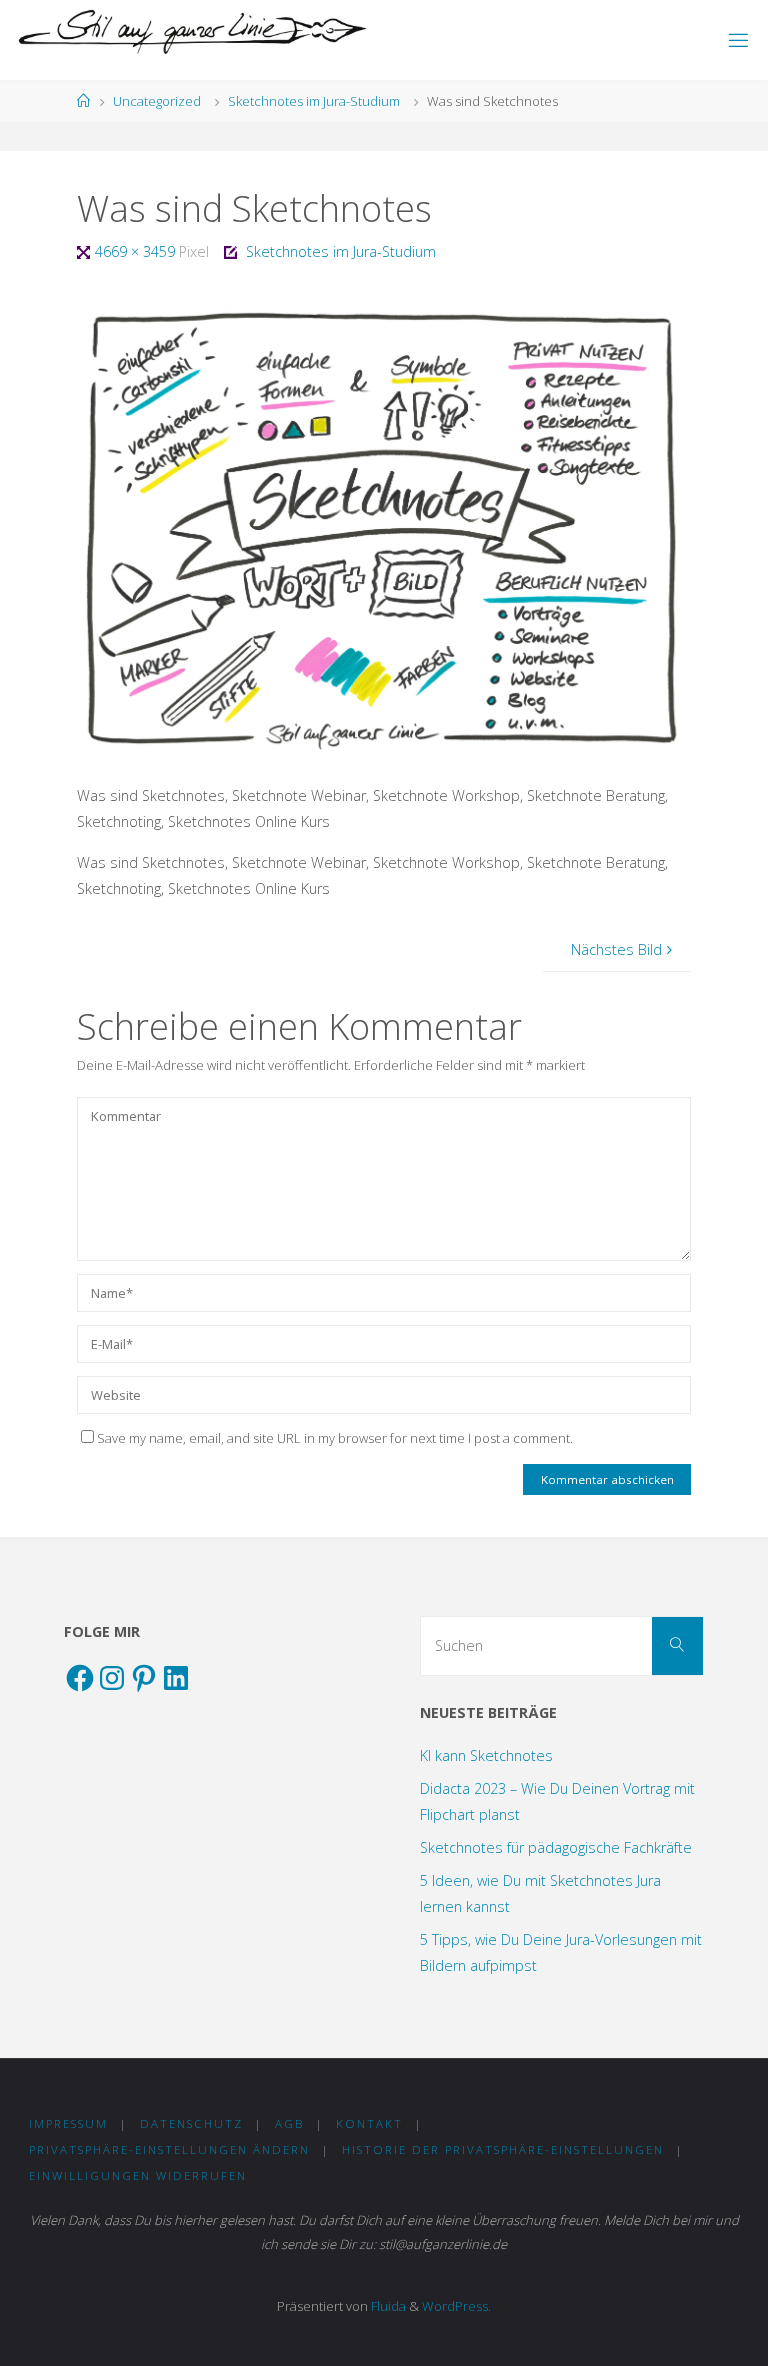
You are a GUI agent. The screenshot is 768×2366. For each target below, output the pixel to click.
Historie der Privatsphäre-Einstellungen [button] (503, 2149)
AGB (289, 2123)
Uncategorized (157, 101)
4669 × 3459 (137, 251)
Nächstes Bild (616, 949)
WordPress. (456, 2306)
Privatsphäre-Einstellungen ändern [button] (169, 2149)
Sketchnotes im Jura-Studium (314, 101)
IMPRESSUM (68, 2123)
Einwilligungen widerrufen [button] (138, 2175)
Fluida (387, 2306)
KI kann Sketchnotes (486, 1755)
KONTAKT (369, 2123)
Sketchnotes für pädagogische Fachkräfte (556, 1847)
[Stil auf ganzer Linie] (192, 32)
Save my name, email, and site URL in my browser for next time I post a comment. (335, 1438)
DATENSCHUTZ (191, 2123)
